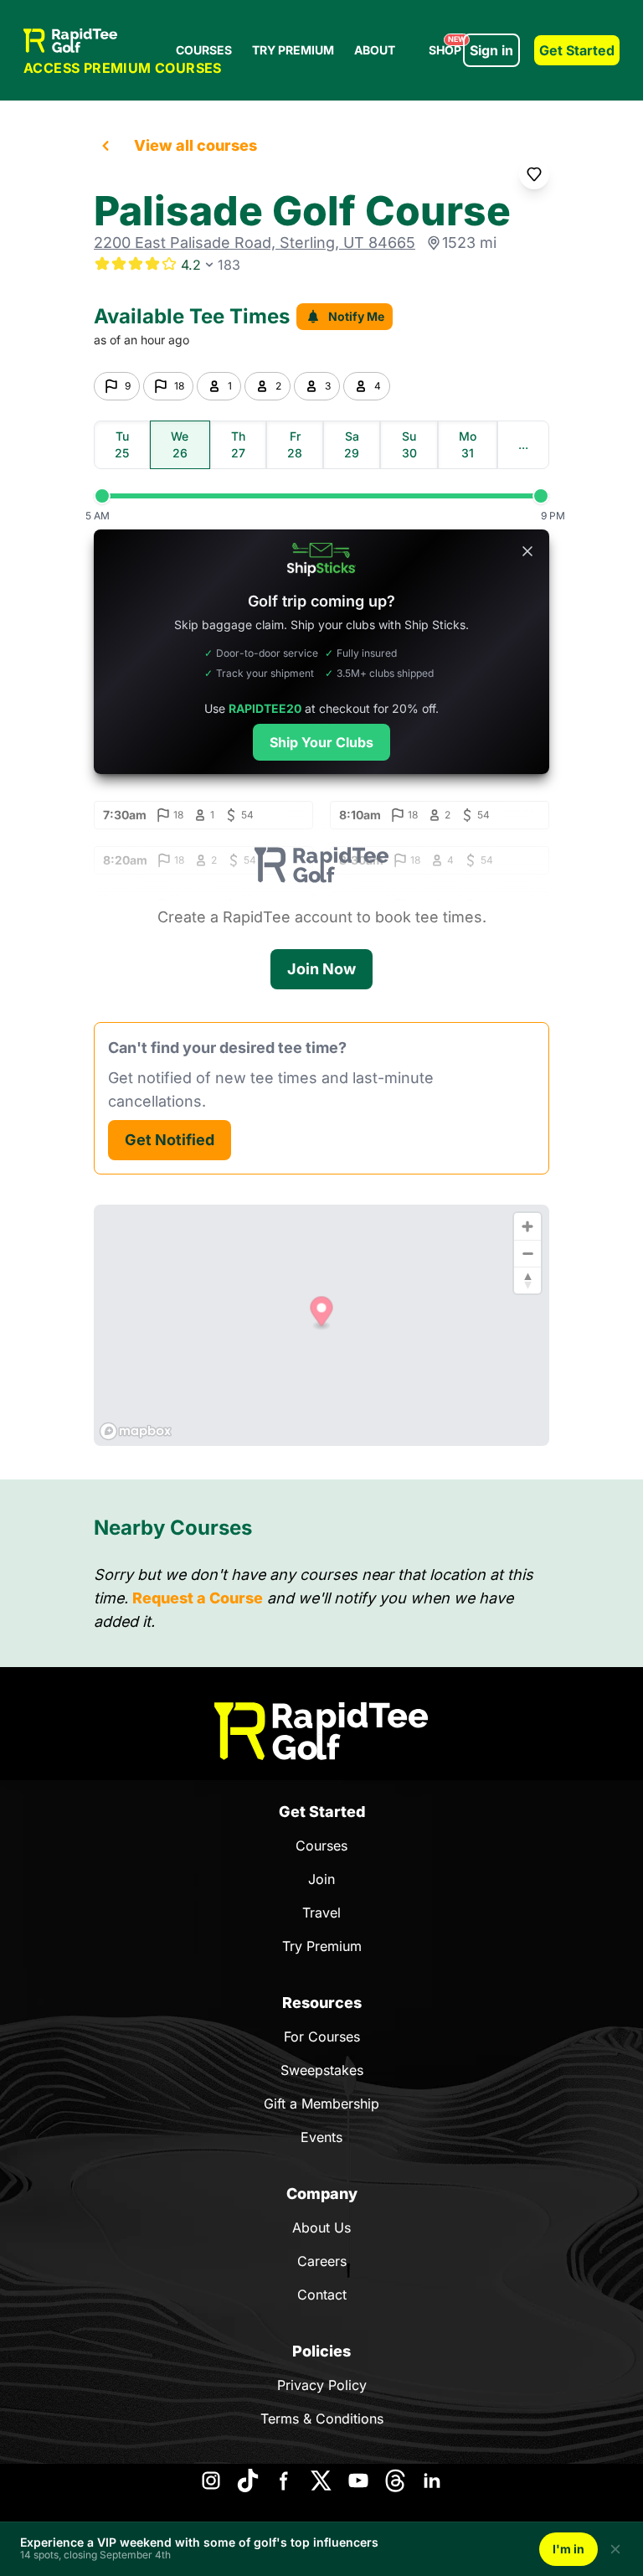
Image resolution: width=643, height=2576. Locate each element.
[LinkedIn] (432, 2480)
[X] (321, 2480)
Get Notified (170, 1140)
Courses (204, 50)
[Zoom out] (527, 1253)
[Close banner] (527, 551)
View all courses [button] (195, 145)
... (523, 444)
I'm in (568, 2549)
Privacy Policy (322, 2385)
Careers (322, 2261)
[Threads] (395, 2480)
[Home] (321, 1731)
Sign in (491, 50)
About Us (321, 2228)
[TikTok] (248, 2480)
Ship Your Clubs (321, 742)
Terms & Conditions (322, 2419)
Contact (322, 2295)
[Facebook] (285, 2480)
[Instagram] (211, 2480)
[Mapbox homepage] (136, 1431)
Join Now (321, 969)
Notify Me (356, 316)
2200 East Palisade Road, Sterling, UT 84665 (255, 243)
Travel (321, 1913)
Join (321, 1879)
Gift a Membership (321, 2104)
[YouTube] (358, 2480)
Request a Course (198, 1598)
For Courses (322, 2037)
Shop (447, 46)
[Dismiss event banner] (615, 2549)
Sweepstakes (322, 2070)
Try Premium (293, 50)
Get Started (577, 50)
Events (321, 2137)
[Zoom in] (527, 1226)
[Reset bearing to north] (527, 1280)
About (375, 50)
